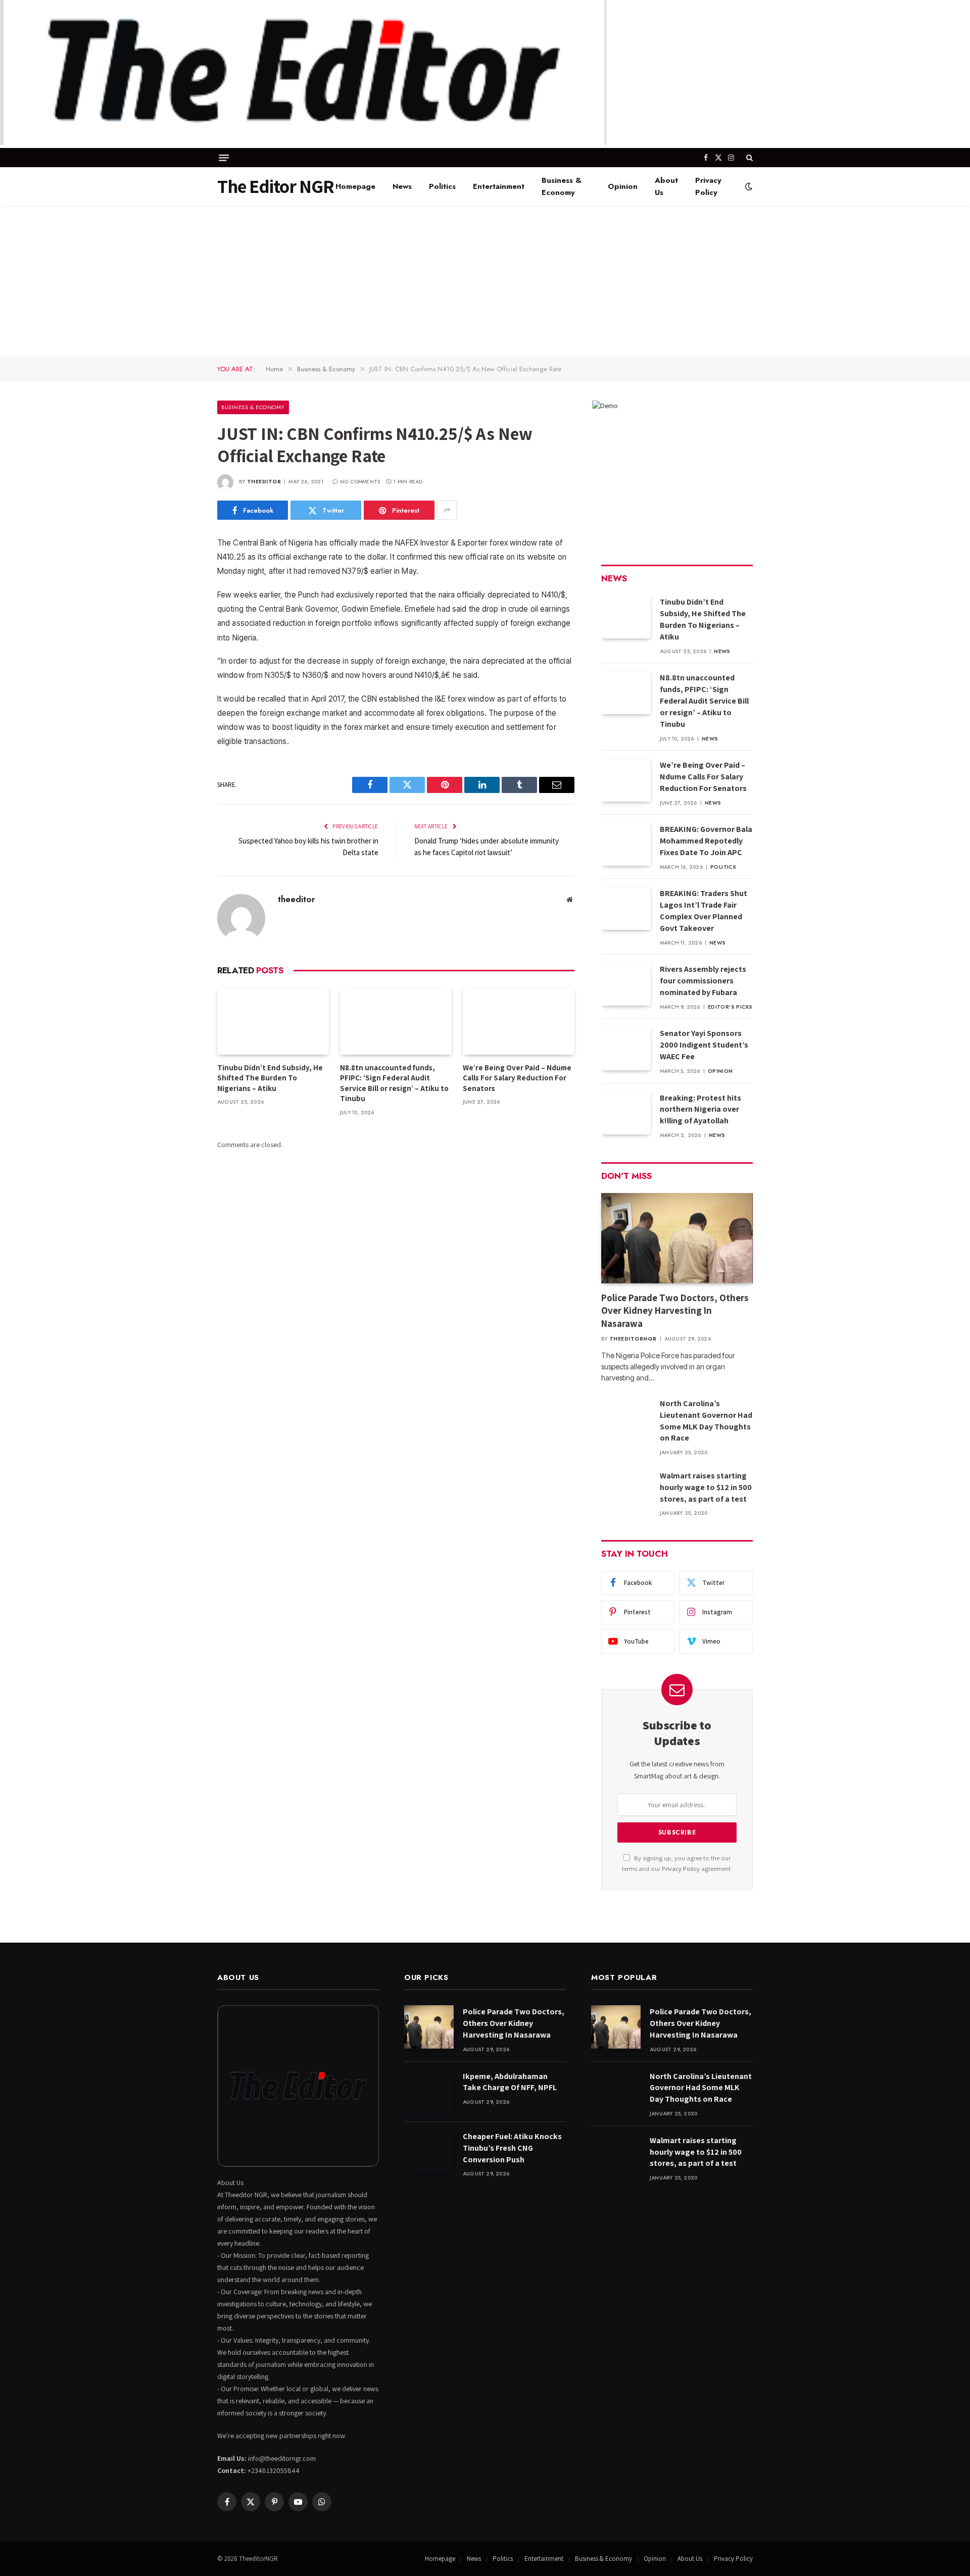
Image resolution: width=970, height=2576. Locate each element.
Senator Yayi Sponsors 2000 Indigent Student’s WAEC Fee (704, 1045)
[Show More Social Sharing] (447, 510)
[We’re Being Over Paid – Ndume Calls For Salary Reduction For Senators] (519, 1021)
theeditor (264, 482)
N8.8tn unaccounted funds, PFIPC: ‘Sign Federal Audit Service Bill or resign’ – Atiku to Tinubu (394, 1083)
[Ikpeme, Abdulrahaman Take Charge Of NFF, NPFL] (429, 2091)
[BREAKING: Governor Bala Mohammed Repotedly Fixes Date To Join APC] (626, 844)
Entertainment (499, 186)
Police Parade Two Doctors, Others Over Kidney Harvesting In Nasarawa (675, 1311)
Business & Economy (562, 186)
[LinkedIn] (182, 621)
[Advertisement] (485, 281)
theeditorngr (633, 1339)
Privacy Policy (708, 186)
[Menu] (224, 158)
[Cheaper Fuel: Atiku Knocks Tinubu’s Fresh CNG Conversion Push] (429, 2151)
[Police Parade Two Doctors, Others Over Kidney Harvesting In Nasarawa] (677, 1238)
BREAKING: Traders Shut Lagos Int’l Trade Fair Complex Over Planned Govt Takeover (704, 911)
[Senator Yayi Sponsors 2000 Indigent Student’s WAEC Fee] (626, 1048)
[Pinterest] (182, 647)
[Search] (748, 158)
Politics (442, 186)
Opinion (623, 186)
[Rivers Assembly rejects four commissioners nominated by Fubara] (626, 984)
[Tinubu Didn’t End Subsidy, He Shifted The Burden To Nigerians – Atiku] (273, 1021)
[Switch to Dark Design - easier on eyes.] (748, 186)
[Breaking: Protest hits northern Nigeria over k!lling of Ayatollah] (626, 1113)
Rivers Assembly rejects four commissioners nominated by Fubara (703, 981)
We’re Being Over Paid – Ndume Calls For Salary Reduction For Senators (517, 1078)
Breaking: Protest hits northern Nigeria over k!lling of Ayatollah (700, 1109)
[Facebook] (182, 570)
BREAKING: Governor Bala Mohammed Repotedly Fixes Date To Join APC (706, 841)
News (402, 186)
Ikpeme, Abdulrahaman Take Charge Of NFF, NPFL (510, 2082)
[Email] (182, 673)
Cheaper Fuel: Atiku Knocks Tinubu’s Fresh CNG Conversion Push (512, 2148)
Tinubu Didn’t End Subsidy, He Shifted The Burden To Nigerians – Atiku (270, 1078)
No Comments (360, 482)
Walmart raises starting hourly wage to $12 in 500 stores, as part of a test (706, 1487)
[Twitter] (182, 596)
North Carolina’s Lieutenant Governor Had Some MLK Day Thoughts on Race (706, 1421)
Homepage (355, 186)
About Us (666, 186)
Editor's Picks (730, 1007)
